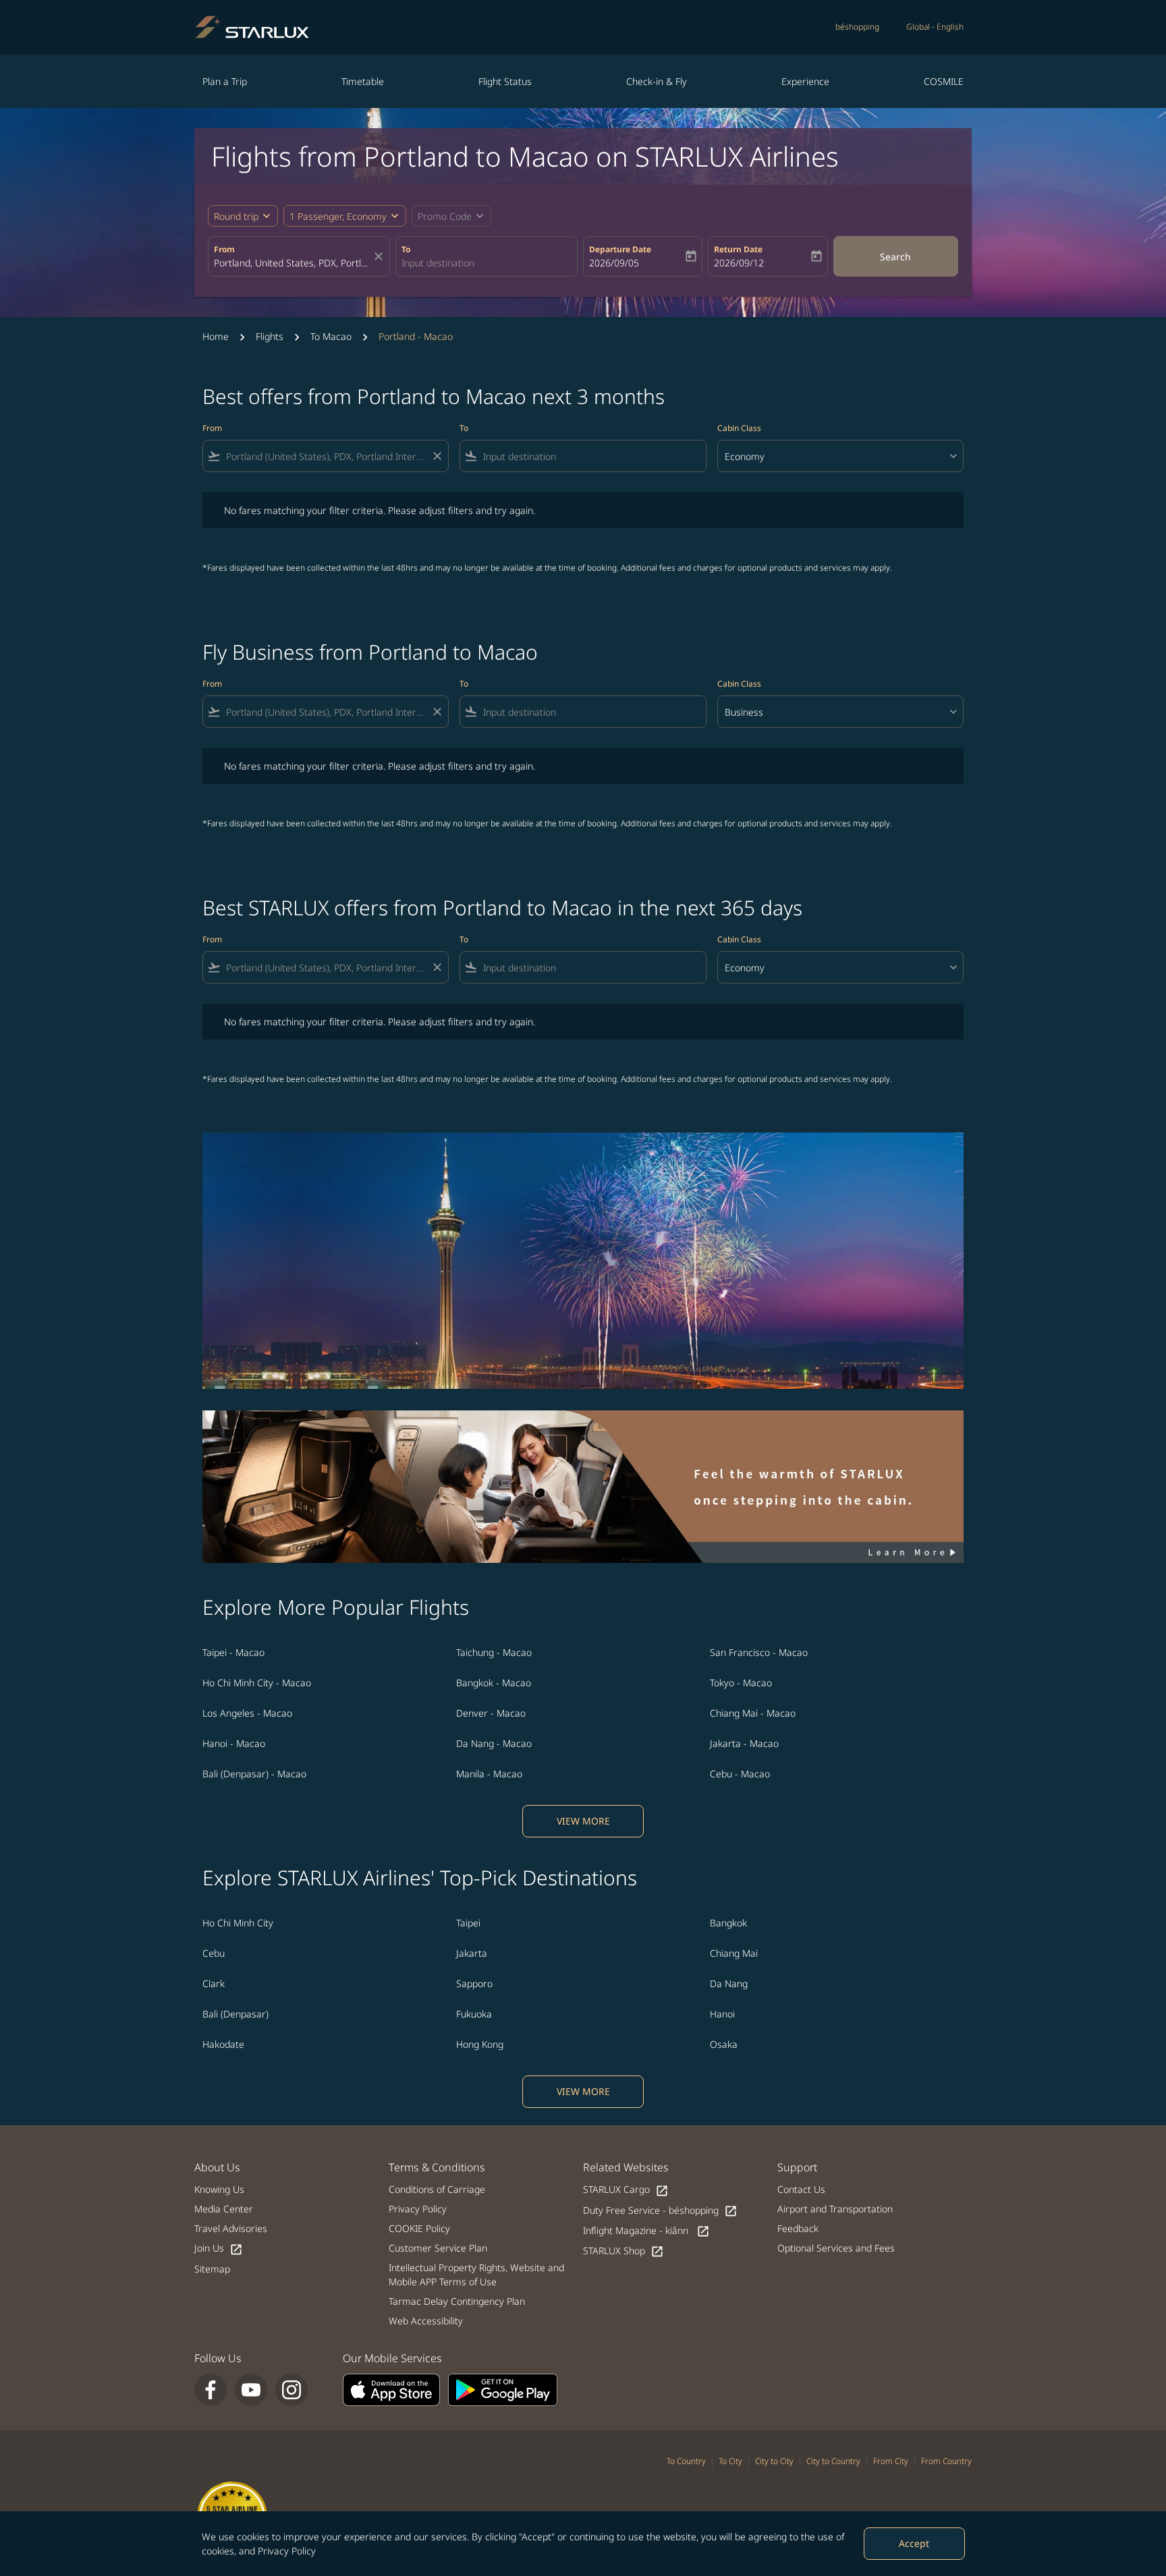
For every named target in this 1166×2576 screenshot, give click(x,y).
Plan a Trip (225, 81)
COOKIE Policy (419, 2228)
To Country (686, 2461)
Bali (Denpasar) (235, 2014)
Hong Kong (480, 2044)
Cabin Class (739, 428)
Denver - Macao (491, 1713)
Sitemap (212, 2269)
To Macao (331, 336)
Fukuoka (474, 2014)
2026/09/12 (739, 263)
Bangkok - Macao (494, 1683)
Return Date (738, 249)
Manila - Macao (489, 1774)
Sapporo (474, 1983)
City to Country (833, 2461)
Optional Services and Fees (836, 2248)
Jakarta (472, 1953)
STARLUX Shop (623, 2251)
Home (216, 336)
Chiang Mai (734, 1953)
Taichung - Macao (494, 1652)
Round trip (236, 216)
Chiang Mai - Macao (753, 1713)
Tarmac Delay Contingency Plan (457, 2301)
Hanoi (722, 2014)
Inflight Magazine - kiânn (646, 2231)
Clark (214, 1983)
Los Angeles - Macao (247, 1713)
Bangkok (728, 1923)
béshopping (857, 27)
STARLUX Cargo (626, 2190)
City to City (774, 2461)
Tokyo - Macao (741, 1683)
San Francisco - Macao (759, 1652)
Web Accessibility (426, 2321)
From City (891, 2461)
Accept (914, 2543)
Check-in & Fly (657, 81)
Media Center (224, 2209)
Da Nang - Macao (494, 1743)
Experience (805, 81)
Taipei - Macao (233, 1652)
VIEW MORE (583, 1821)
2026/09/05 (614, 263)
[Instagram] (291, 2390)
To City (730, 2461)
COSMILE (944, 81)
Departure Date (620, 249)
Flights (270, 336)
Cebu (214, 1953)
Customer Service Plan (438, 2248)
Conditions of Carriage (437, 2189)
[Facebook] (211, 2390)
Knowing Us (219, 2189)
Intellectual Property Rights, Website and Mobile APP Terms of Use (476, 2274)
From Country (946, 2461)
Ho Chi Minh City (238, 1923)
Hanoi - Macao (234, 1743)
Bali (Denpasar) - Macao (254, 1774)
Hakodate (223, 2044)
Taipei (468, 1923)
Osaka (724, 2044)
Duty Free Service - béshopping (660, 2211)
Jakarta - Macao (744, 1743)
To (406, 249)
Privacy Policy (287, 2551)
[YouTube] (251, 2390)
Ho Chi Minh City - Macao (257, 1683)
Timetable (363, 81)
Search (895, 257)
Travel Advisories (231, 2228)
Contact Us (801, 2189)
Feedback (798, 2228)
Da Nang (729, 1983)
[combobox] (292, 263)
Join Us (219, 2249)
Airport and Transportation (835, 2209)
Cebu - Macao (740, 1774)
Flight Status (505, 81)
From (224, 249)
